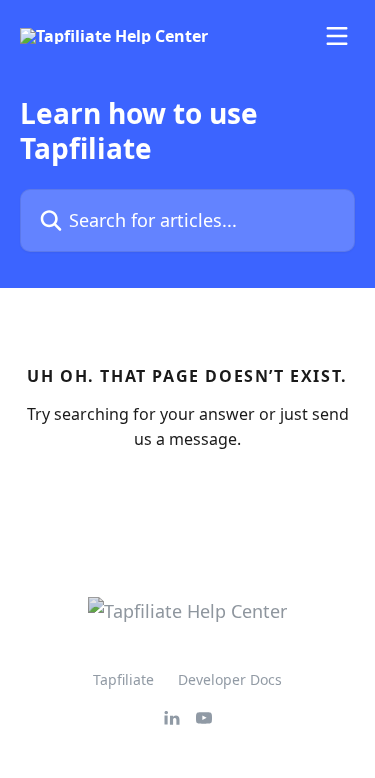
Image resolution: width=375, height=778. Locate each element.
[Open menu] (337, 36)
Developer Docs (230, 679)
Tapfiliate (123, 679)
